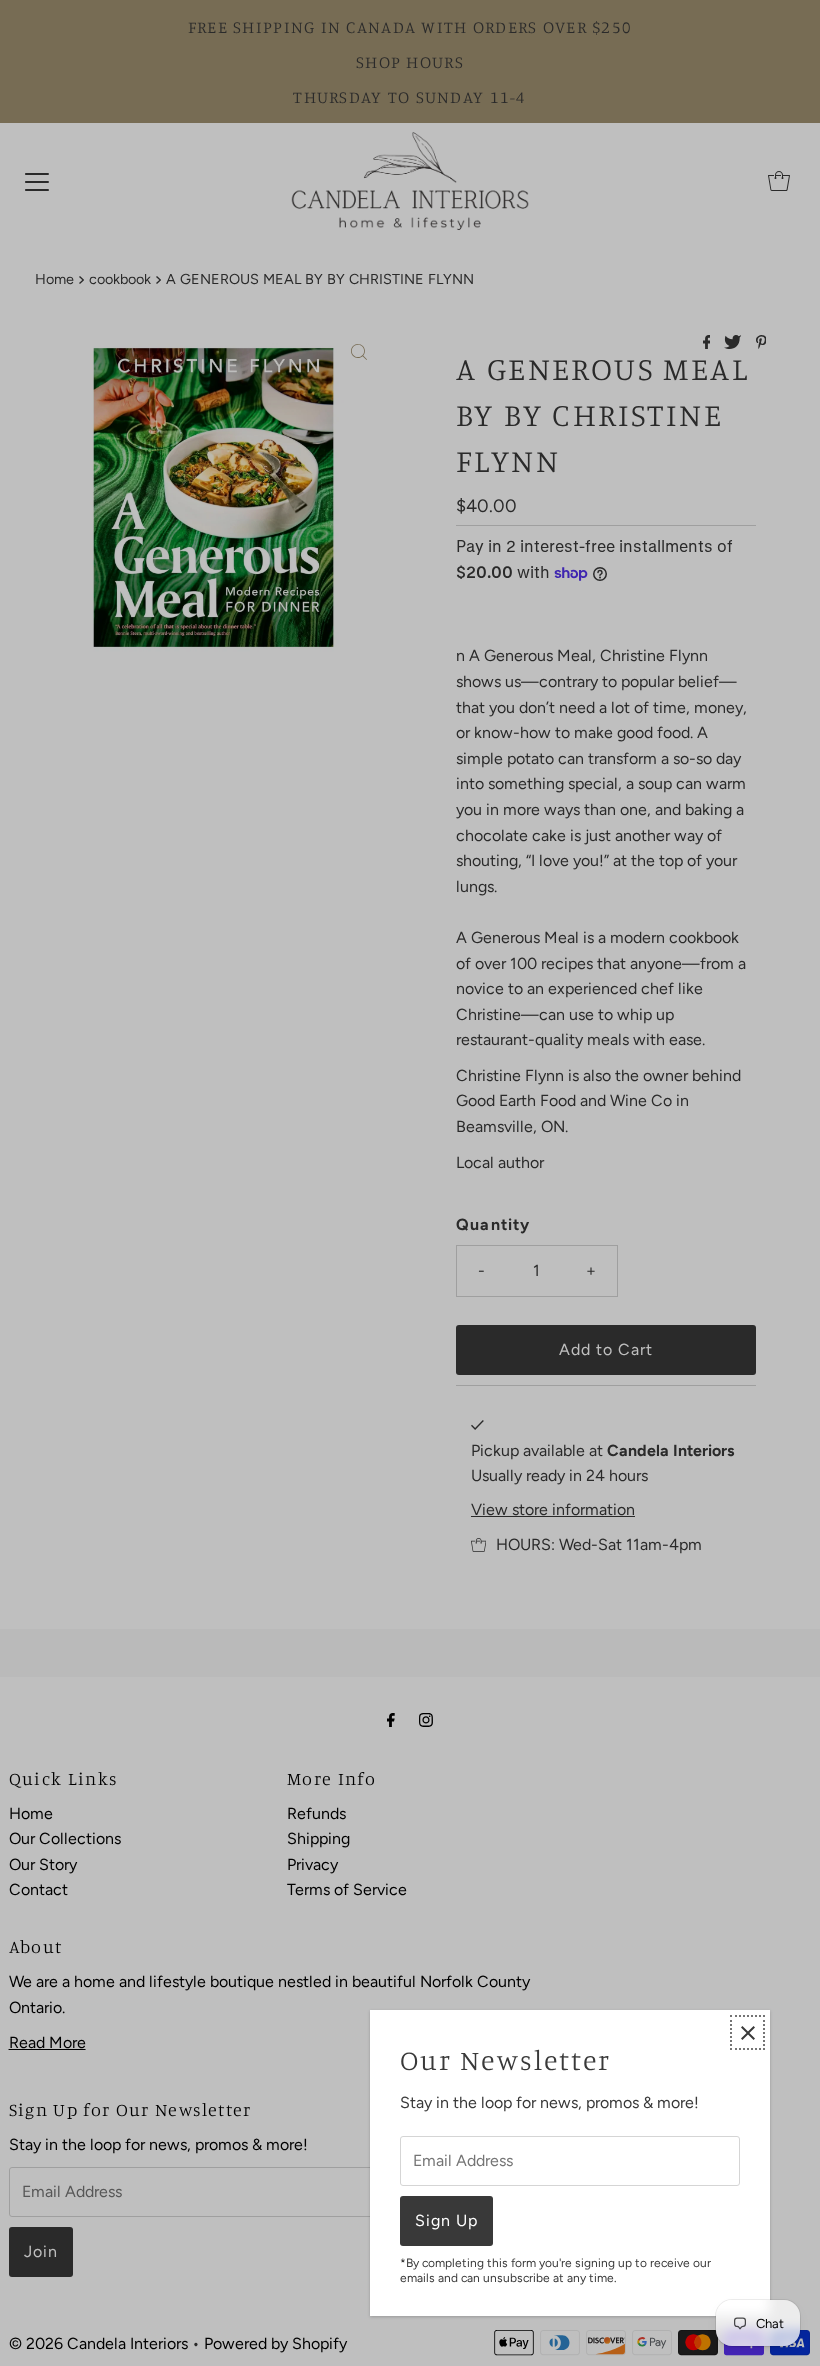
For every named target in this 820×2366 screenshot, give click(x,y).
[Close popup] (747, 2032)
